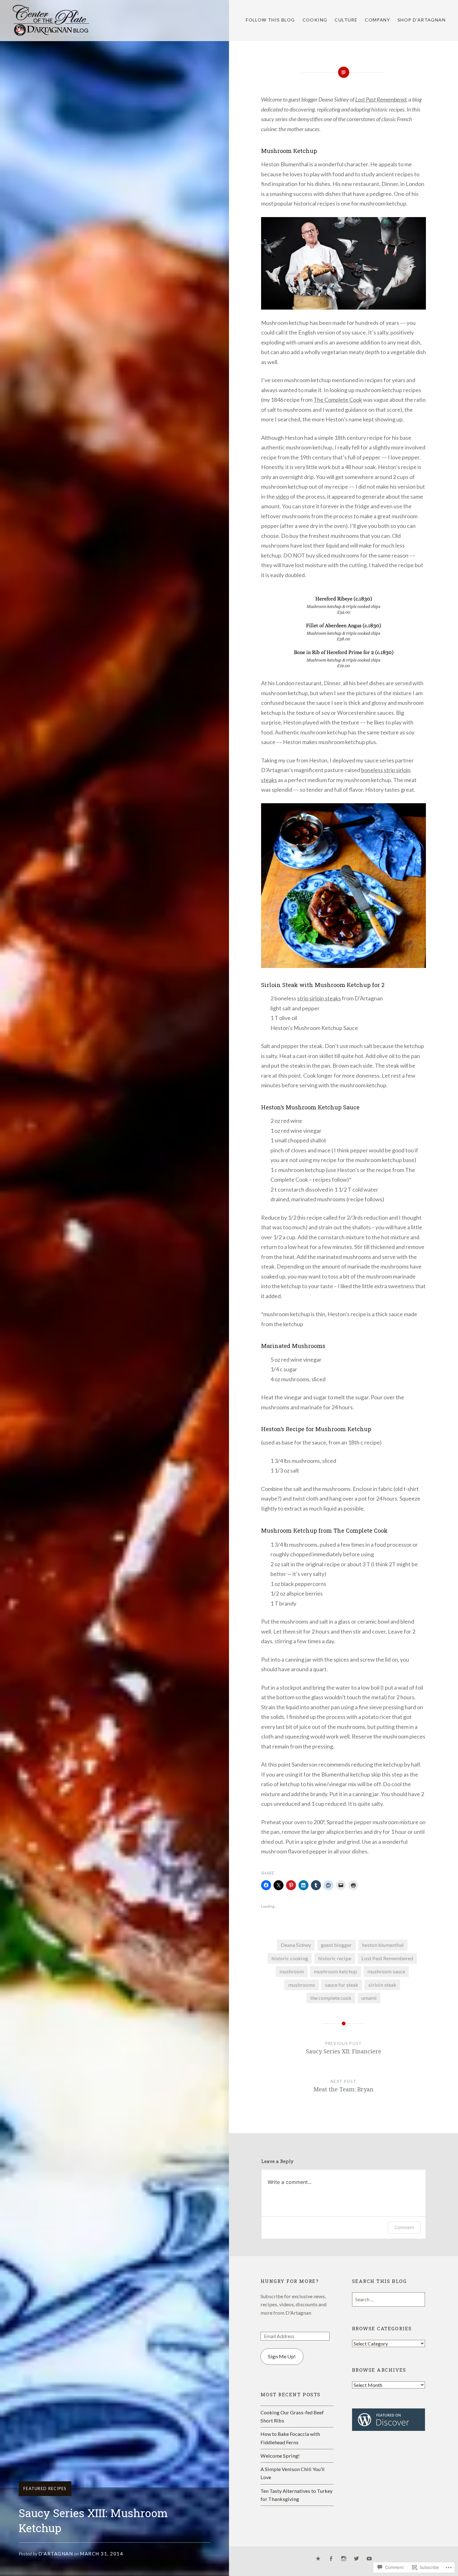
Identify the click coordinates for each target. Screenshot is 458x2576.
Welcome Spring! (280, 2456)
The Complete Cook (338, 400)
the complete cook (331, 1998)
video (282, 496)
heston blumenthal (383, 1945)
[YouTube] (369, 2559)
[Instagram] (344, 2559)
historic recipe (335, 1958)
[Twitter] (356, 2559)
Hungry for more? (290, 2281)
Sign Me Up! (282, 2356)
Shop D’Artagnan (422, 20)
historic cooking (290, 1958)
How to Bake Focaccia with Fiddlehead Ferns (290, 2438)
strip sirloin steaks (319, 998)
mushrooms (302, 1985)
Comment (404, 2227)
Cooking (315, 20)
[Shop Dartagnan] (318, 2559)
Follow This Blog (270, 20)
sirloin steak (382, 1985)
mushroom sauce (386, 1971)
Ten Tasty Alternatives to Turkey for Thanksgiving (296, 2495)
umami (369, 1998)
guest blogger (336, 1945)
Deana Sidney (296, 1945)
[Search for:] (389, 2299)
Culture (346, 20)
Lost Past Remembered (381, 99)
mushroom (292, 1971)
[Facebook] (331, 2559)
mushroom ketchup (335, 1971)
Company (377, 20)
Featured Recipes (45, 2488)
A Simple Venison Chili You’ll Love (293, 2473)
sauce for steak (342, 1985)
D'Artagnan (56, 2554)
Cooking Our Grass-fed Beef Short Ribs (292, 2416)
